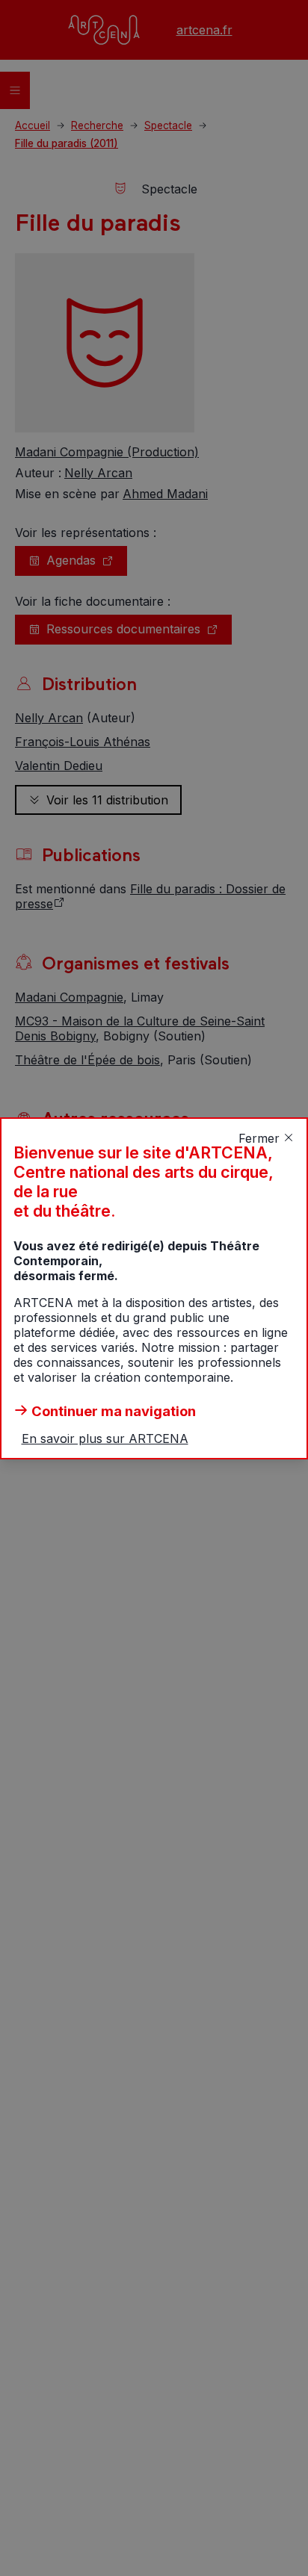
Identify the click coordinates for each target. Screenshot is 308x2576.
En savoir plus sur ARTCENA (105, 1438)
